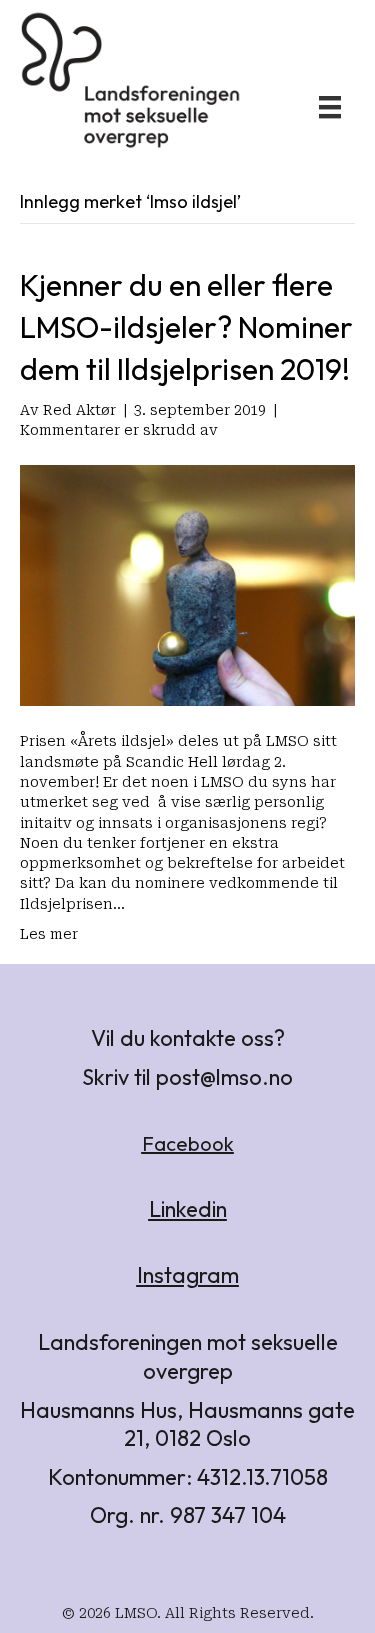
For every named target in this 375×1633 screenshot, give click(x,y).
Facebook (188, 1143)
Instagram (188, 1275)
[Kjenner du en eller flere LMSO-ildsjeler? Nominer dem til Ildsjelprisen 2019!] (187, 584)
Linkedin (188, 1209)
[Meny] (330, 107)
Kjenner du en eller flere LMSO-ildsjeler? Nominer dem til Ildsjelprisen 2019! (186, 327)
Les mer (49, 934)
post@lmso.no (224, 1077)
